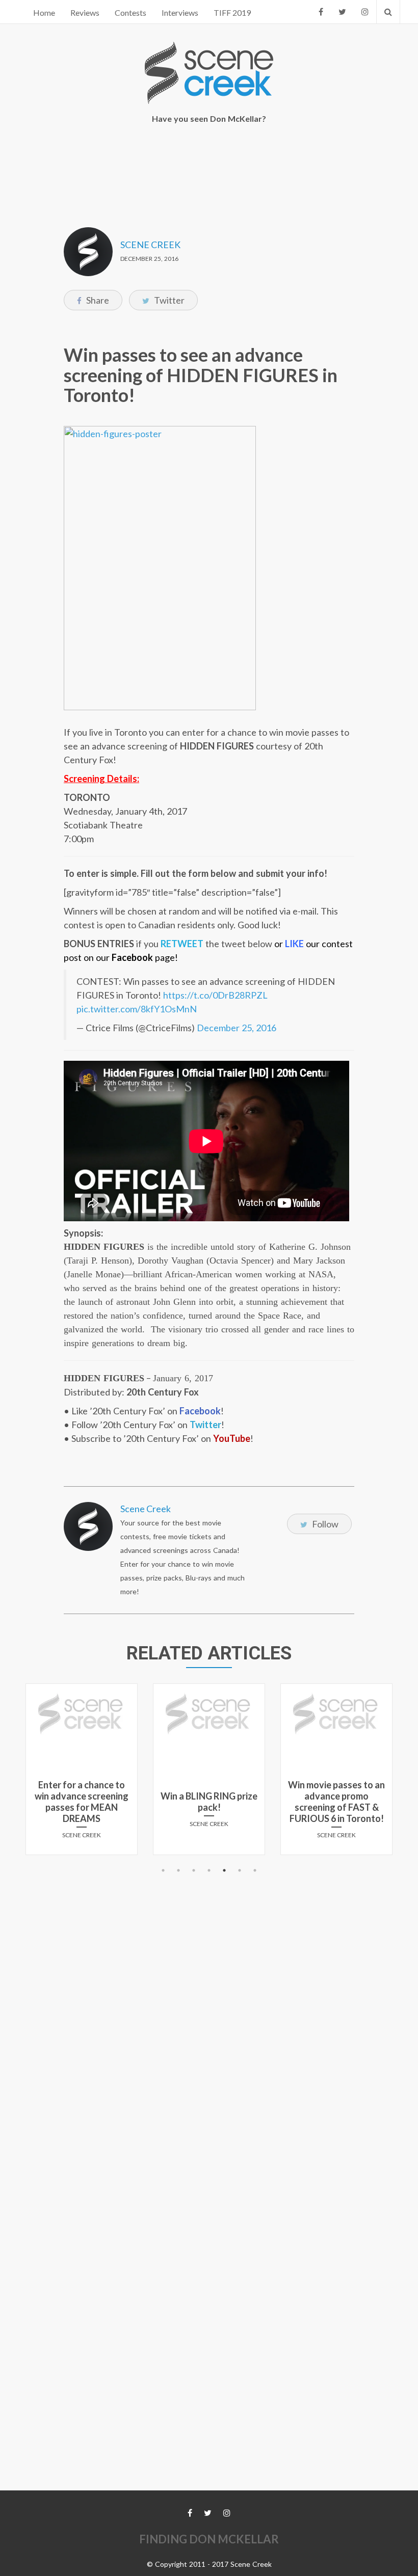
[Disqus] (209, 2005)
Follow (324, 1524)
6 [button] (240, 1870)
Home (44, 12)
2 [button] (178, 1870)
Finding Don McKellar (209, 2539)
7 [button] (255, 1870)
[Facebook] (321, 12)
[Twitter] (342, 12)
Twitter (168, 300)
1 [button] (163, 1870)
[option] (82, 1773)
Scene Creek (150, 245)
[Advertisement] (211, 169)
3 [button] (194, 1870)
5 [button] (224, 1870)
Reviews (85, 12)
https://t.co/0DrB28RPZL (215, 995)
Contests (130, 12)
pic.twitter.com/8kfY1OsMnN (137, 1009)
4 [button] (209, 1870)
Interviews (180, 12)
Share (97, 300)
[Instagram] (365, 12)
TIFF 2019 (232, 12)
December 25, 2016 (237, 1028)
